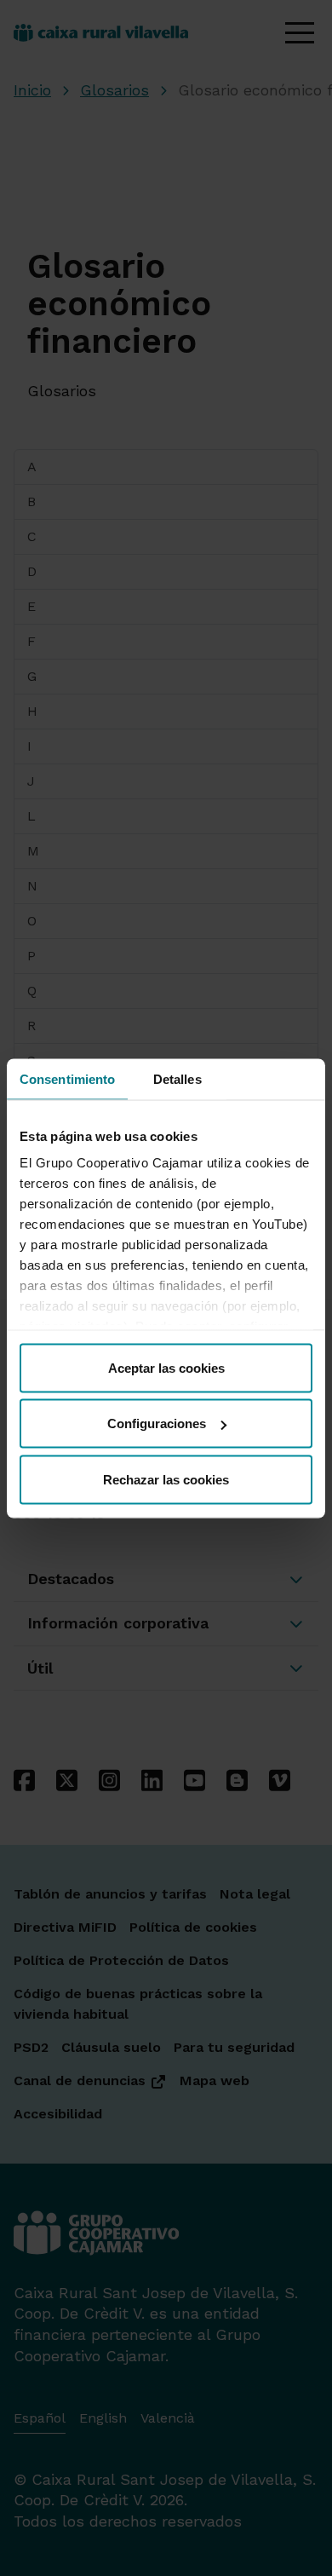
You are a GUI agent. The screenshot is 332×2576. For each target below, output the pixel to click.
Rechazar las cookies (166, 1479)
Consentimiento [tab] (67, 1078)
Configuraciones (157, 1423)
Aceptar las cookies (166, 1367)
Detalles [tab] (177, 1078)
